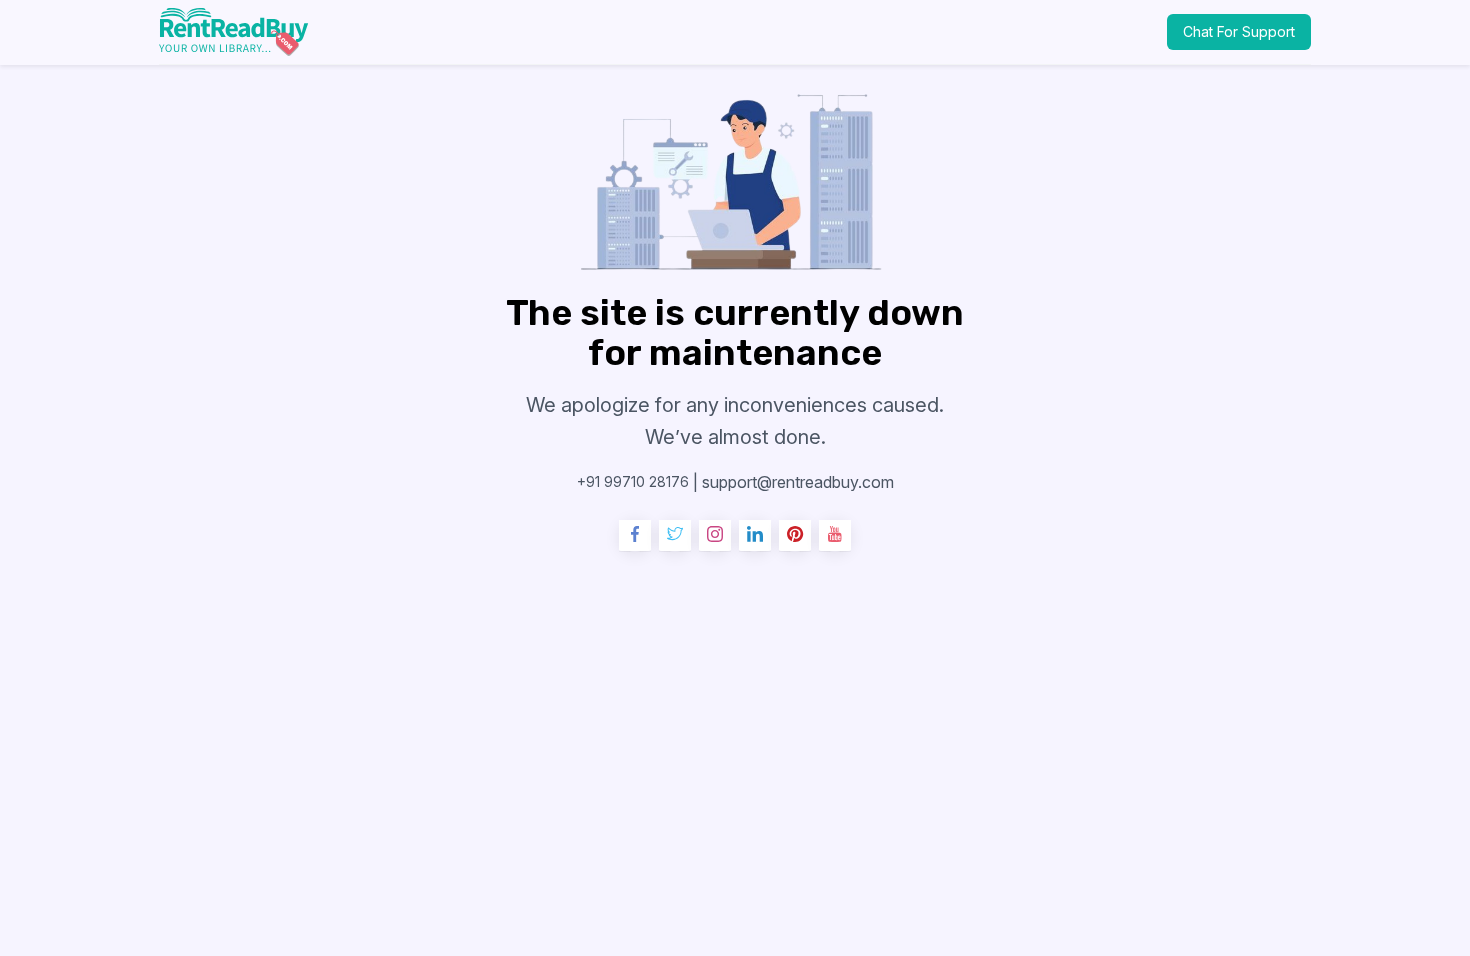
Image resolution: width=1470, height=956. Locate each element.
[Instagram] (715, 536)
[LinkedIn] (755, 536)
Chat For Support (1239, 31)
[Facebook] (635, 536)
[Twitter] (675, 536)
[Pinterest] (795, 536)
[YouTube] (835, 536)
